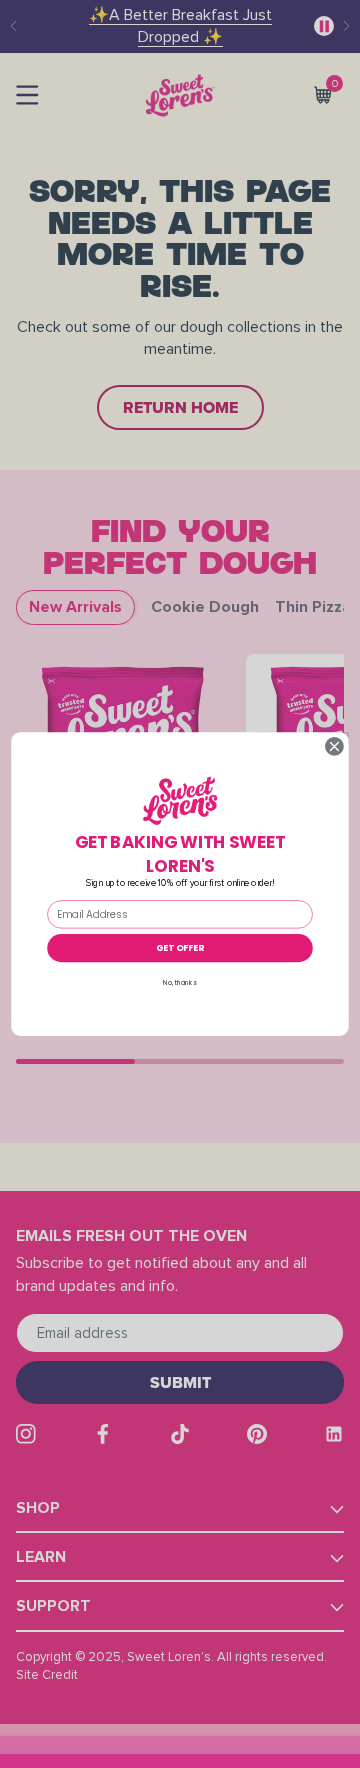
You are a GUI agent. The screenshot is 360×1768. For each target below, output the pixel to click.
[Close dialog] (335, 747)
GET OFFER (180, 947)
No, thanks (179, 982)
